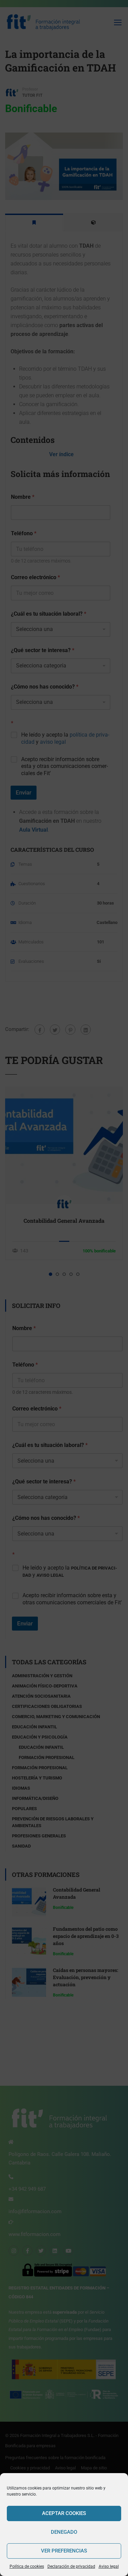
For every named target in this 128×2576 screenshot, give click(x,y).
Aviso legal (109, 2566)
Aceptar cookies (64, 2513)
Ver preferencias (64, 2551)
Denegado (64, 2532)
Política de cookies (27, 2566)
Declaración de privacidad (71, 2566)
